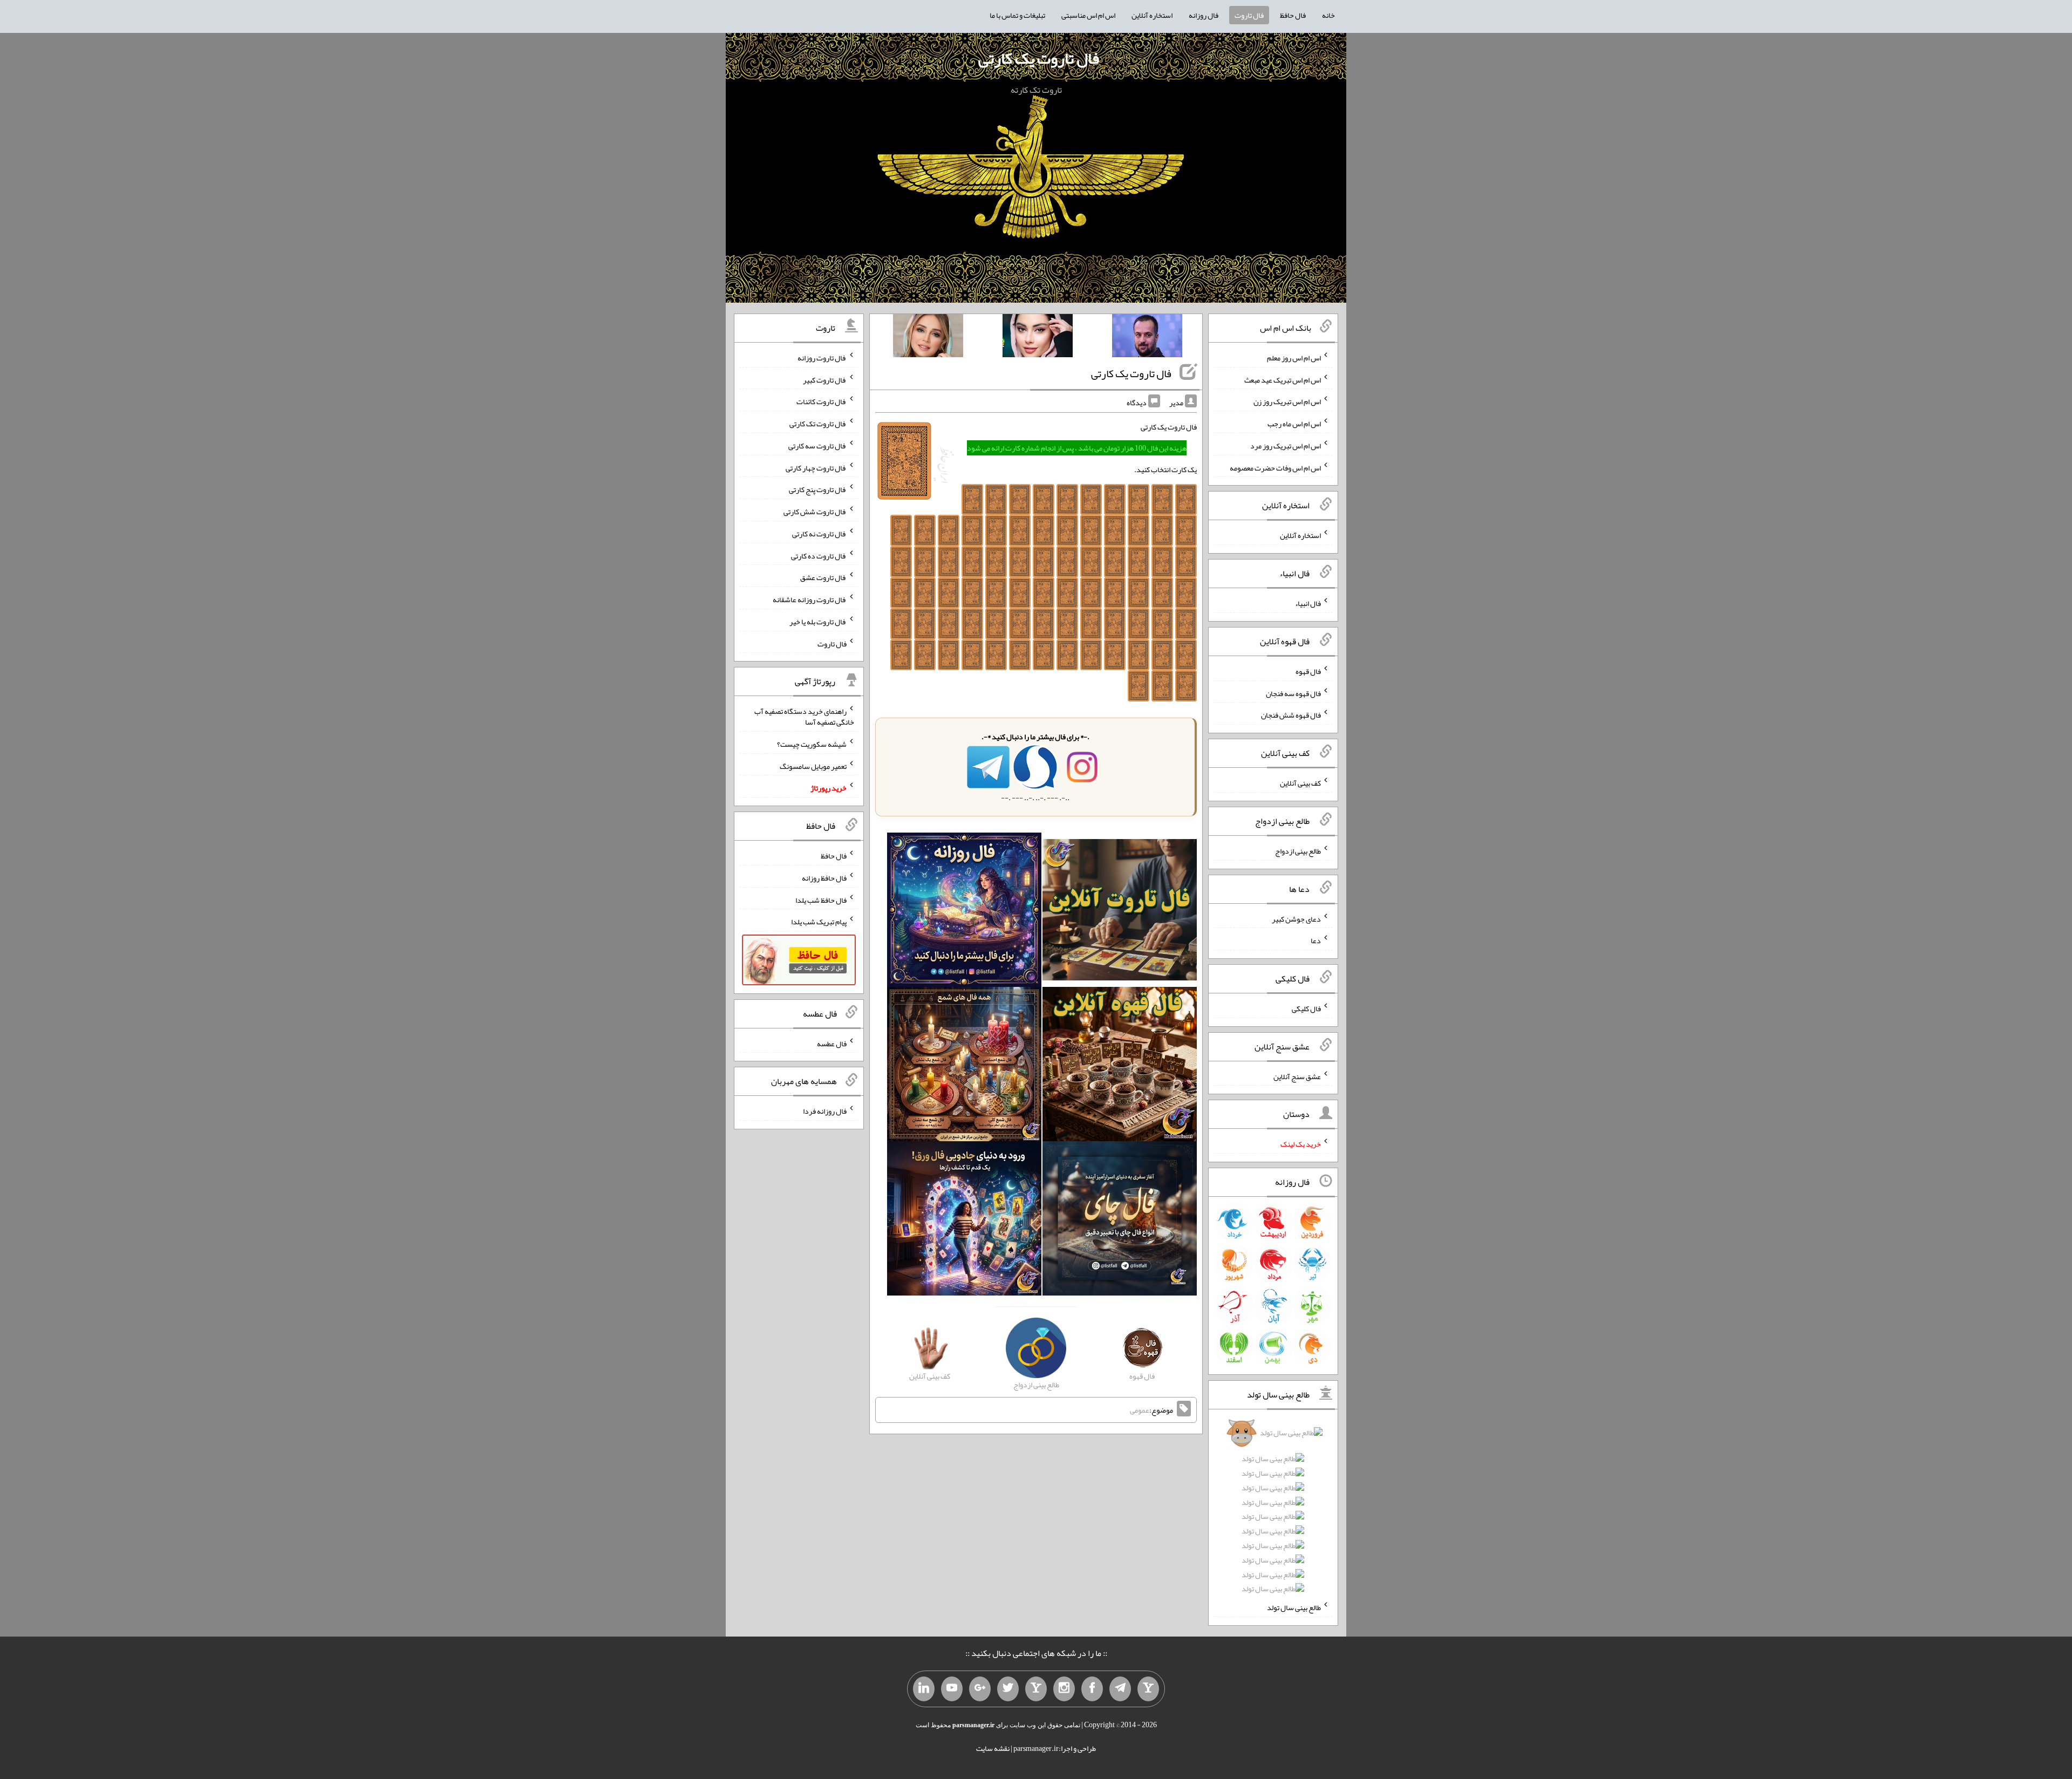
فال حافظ (1293, 15)
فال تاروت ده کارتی (819, 555)
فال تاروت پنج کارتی (818, 489)
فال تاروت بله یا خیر (818, 622)
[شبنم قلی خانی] (928, 338)
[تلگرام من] (1120, 1689)
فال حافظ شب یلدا (821, 899)
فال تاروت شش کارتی (815, 512)
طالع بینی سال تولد (1294, 1607)
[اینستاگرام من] (1064, 1689)
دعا (1316, 940)
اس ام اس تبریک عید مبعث (1283, 379)
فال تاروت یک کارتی (1039, 58)
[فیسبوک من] (1092, 1689)
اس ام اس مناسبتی (1088, 15)
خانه (1328, 15)
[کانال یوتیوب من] (952, 1689)
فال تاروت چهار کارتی (816, 467)
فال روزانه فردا (825, 1111)
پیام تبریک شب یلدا (819, 922)
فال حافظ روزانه (824, 878)
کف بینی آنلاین (1300, 783)
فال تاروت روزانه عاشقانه (810, 599)
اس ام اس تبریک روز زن (1287, 401)
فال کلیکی (1306, 1008)
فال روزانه (1204, 15)
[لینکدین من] (924, 1689)
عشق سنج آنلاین (1297, 1076)
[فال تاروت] (1120, 912)
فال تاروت (1249, 15)
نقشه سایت (993, 1748)
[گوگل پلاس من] (980, 1689)
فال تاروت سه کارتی (817, 446)
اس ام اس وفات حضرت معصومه (1275, 467)
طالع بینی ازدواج (1298, 851)
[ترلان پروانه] (1038, 338)
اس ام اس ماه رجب (1294, 424)
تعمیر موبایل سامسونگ (813, 766)
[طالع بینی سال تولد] (1273, 1514)
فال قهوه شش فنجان (1291, 715)
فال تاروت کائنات (822, 401)
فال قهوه (1308, 671)
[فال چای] (1120, 1221)
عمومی (1140, 1410)
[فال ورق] (964, 1221)
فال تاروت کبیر (825, 379)
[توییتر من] (1008, 1689)
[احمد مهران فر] (1147, 338)
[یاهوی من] (1148, 1689)
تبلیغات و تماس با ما (1017, 15)
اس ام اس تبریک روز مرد (1286, 446)
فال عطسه (832, 1043)
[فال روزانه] (964, 912)
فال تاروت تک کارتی (818, 424)
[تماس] (1036, 1689)
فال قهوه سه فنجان (1293, 693)
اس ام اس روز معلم (1294, 358)
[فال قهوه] (1120, 1066)
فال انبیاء (1308, 603)
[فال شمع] (964, 1066)
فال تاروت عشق (823, 577)
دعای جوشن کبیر (1296, 918)
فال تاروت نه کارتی (819, 534)
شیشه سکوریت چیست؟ (812, 744)
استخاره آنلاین (1152, 15)
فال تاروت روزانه (822, 358)
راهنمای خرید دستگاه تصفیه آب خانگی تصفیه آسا (804, 717)
